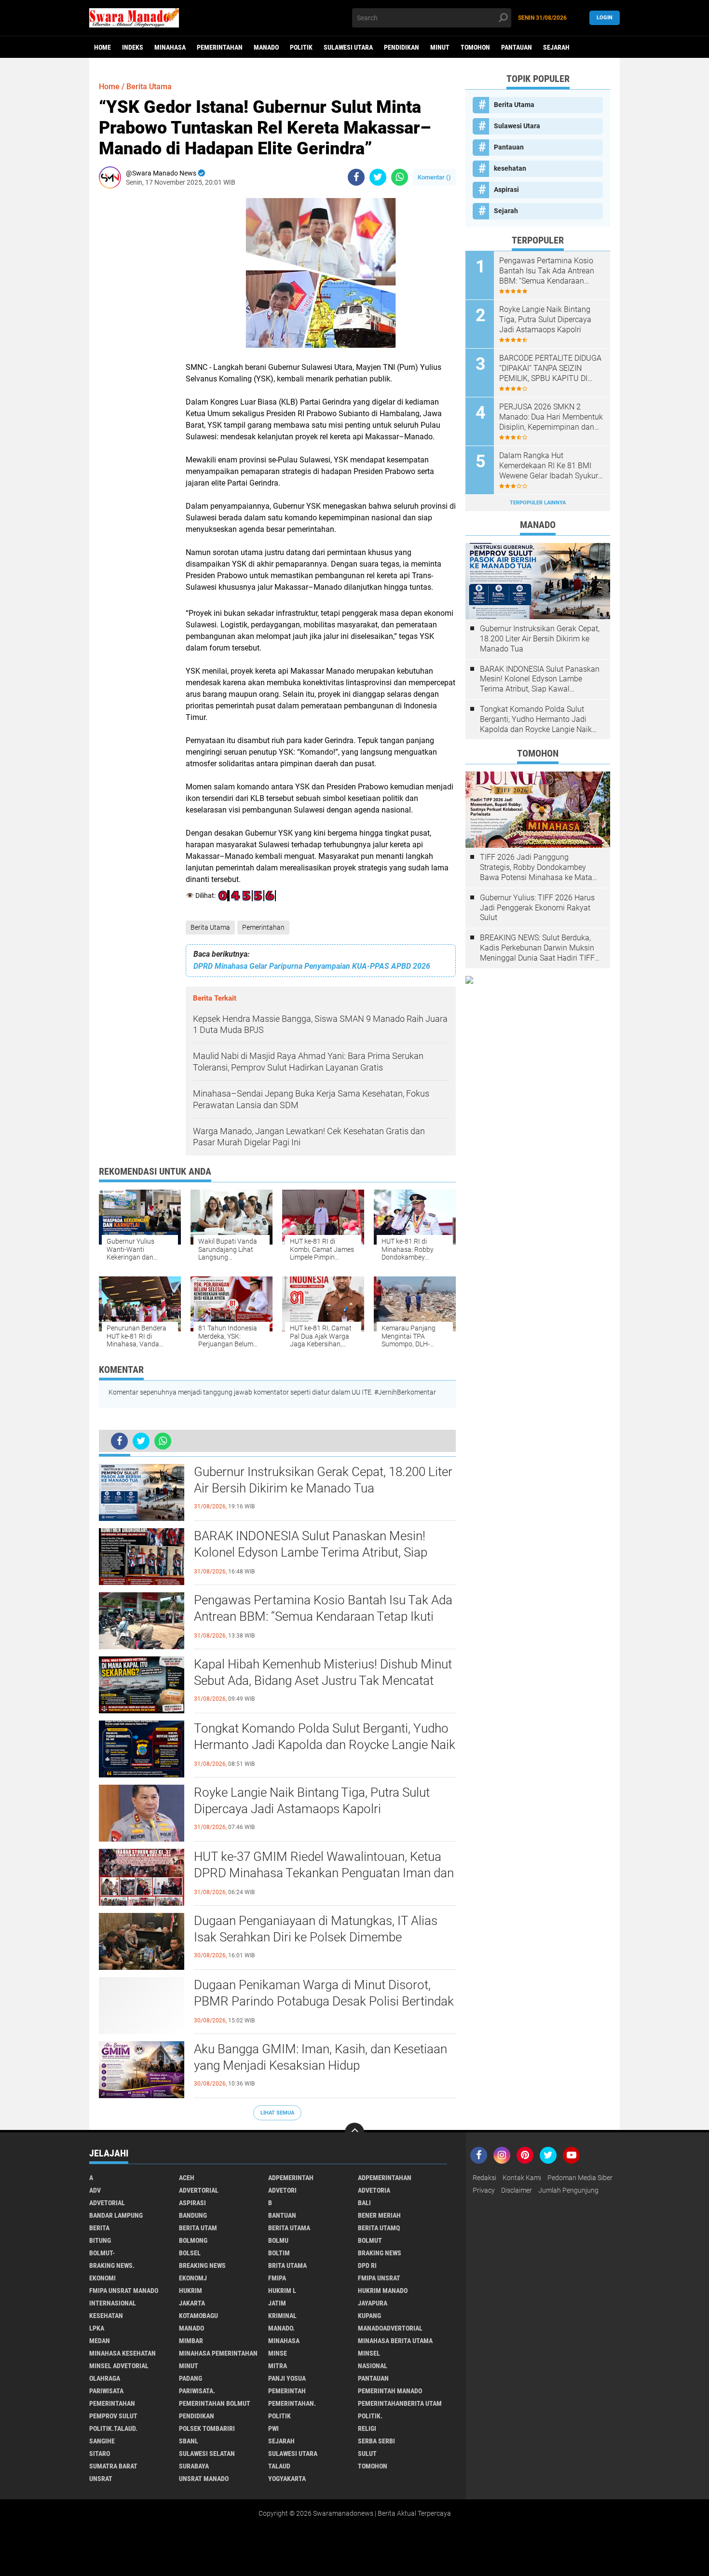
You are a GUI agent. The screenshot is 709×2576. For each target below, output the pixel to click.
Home (102, 47)
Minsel (369, 2353)
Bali (364, 2203)
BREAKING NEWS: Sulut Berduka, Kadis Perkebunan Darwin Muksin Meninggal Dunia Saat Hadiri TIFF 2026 (537, 948)
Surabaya (194, 2466)
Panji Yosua (287, 2378)
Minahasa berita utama (395, 2341)
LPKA (97, 2328)
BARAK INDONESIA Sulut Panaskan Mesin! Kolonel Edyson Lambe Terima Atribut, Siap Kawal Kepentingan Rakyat (311, 1552)
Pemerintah (287, 2391)
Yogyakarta (287, 2479)
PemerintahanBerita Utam (400, 2403)
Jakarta (192, 2303)
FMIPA (277, 2278)
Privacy (484, 2190)
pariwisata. (197, 2391)
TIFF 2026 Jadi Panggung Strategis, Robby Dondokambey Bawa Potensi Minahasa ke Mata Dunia (536, 868)
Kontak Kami (522, 2178)
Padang (191, 2378)
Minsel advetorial (119, 2366)
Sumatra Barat (113, 2466)
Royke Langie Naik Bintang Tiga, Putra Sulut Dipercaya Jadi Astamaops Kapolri (312, 1801)
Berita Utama (210, 927)
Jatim (277, 2303)
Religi (367, 2428)
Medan (100, 2341)
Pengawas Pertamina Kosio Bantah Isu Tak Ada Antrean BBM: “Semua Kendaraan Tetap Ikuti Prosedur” (323, 1616)
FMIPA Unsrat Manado (124, 2291)
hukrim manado (383, 2291)
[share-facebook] (356, 177)
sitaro (100, 2454)
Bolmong (193, 2240)
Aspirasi (506, 190)
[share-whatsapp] (400, 177)
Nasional (373, 2366)
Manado (266, 47)
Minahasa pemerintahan (218, 2353)
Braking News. (112, 2265)
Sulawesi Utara (348, 47)
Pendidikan (402, 47)
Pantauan (517, 47)
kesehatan (510, 168)
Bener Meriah (379, 2215)
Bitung (100, 2240)
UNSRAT (101, 2479)
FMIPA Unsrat (379, 2278)
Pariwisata (106, 2391)
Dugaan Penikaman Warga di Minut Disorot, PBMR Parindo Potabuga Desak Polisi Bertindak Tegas (324, 2001)
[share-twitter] (378, 177)
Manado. (281, 2328)
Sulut (367, 2454)
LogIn (605, 18)
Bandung (193, 2215)
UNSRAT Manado (204, 2479)
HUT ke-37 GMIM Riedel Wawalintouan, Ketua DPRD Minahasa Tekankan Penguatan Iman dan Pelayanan (324, 1873)
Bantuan (282, 2215)
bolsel (190, 2253)
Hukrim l (282, 2291)
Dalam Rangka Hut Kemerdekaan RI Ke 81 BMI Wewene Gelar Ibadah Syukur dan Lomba (549, 466)
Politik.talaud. (113, 2428)
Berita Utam (198, 2228)
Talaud (279, 2466)
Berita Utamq (379, 2228)
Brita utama (287, 2265)
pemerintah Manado (390, 2391)
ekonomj (193, 2278)
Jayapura (373, 2303)
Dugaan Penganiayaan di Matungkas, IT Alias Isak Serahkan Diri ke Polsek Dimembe (316, 1929)
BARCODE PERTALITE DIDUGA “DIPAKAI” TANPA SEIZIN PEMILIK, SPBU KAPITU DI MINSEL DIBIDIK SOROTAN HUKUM (550, 368)
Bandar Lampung (116, 2215)
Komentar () (434, 177)
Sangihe (102, 2441)
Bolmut (370, 2240)
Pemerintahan (220, 47)
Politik (301, 47)
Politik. (370, 2416)
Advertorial (199, 2190)
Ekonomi (102, 2278)
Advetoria (374, 2190)
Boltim (279, 2253)
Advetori (282, 2190)
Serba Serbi (376, 2441)
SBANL (189, 2441)
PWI (273, 2428)
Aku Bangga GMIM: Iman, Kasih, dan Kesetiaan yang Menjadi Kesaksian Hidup (320, 2057)
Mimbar (191, 2341)
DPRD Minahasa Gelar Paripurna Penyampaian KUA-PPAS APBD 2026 (312, 966)
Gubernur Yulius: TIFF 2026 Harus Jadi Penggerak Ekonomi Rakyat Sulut (537, 908)
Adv (95, 2190)
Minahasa (170, 47)
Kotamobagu (198, 2316)
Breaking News (202, 2265)
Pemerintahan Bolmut (215, 2403)
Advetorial (107, 2203)
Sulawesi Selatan (207, 2454)
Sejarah (556, 47)
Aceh (187, 2178)
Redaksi (484, 2178)
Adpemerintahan (385, 2178)
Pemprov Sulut (113, 2416)
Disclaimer (517, 2190)
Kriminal (282, 2316)
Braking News (380, 2253)
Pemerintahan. (292, 2403)
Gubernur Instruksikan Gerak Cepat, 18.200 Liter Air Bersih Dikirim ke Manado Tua (323, 1480)
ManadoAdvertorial (390, 2328)
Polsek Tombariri (207, 2428)
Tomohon (475, 47)
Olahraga (105, 2378)
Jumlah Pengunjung (568, 2190)
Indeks (133, 47)
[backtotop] (354, 2132)
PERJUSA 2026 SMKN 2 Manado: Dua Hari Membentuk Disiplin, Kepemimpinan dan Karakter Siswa (551, 417)
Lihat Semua (277, 2113)
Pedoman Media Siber (580, 2178)
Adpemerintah (291, 2178)
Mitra (278, 2366)
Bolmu (278, 2240)
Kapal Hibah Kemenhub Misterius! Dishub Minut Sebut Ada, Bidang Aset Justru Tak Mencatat (323, 1672)
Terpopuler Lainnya (538, 503)
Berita (99, 2228)
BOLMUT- (102, 2253)
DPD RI (367, 2265)
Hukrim (191, 2291)
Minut (440, 47)
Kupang (369, 2316)
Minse (278, 2353)
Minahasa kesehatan (123, 2353)
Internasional (113, 2303)
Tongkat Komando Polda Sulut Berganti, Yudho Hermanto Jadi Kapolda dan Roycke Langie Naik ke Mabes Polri (325, 1745)
